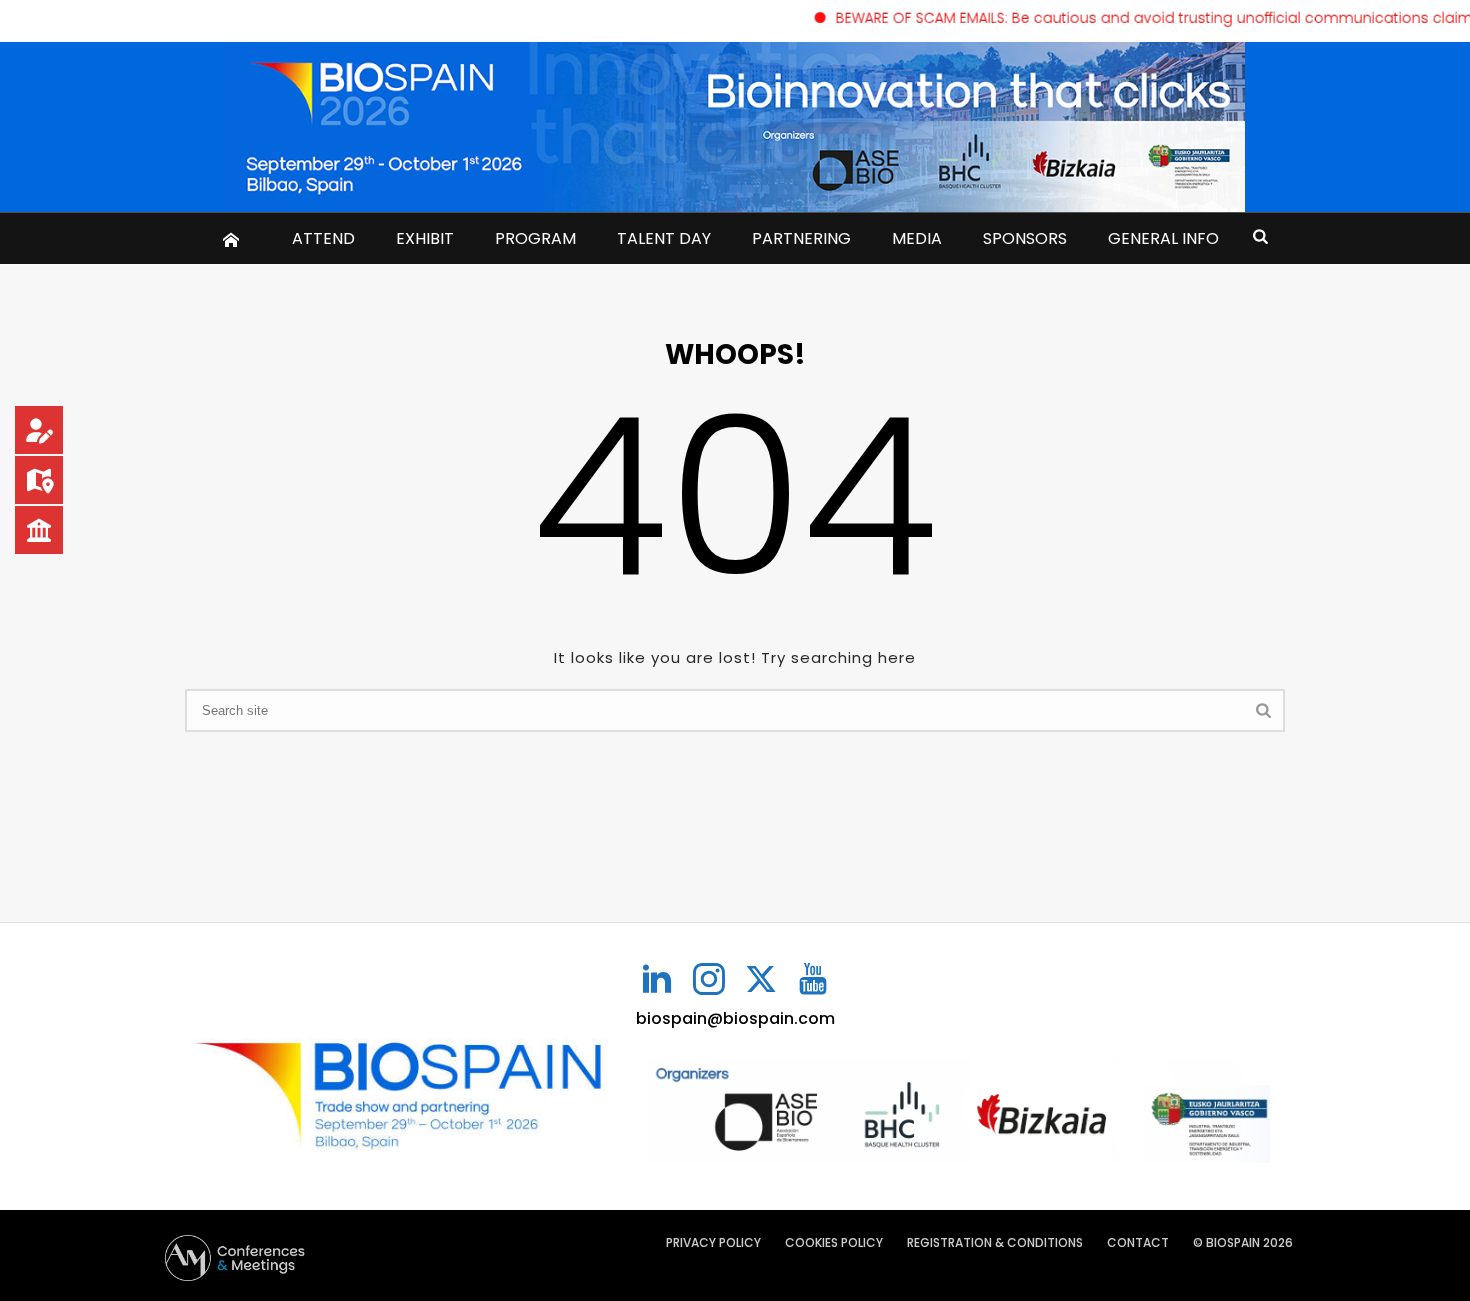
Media (917, 238)
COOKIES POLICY (834, 1243)
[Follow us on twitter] (761, 980)
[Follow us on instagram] (709, 980)
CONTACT (1138, 1243)
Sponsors (1025, 238)
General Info (1163, 238)
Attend (323, 238)
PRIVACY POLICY (713, 1243)
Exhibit (425, 238)
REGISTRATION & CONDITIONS (995, 1243)
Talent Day (664, 238)
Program (535, 238)
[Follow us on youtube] (813, 980)
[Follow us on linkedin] (657, 980)
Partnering (801, 238)
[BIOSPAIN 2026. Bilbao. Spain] (735, 127)
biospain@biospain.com (735, 1018)
